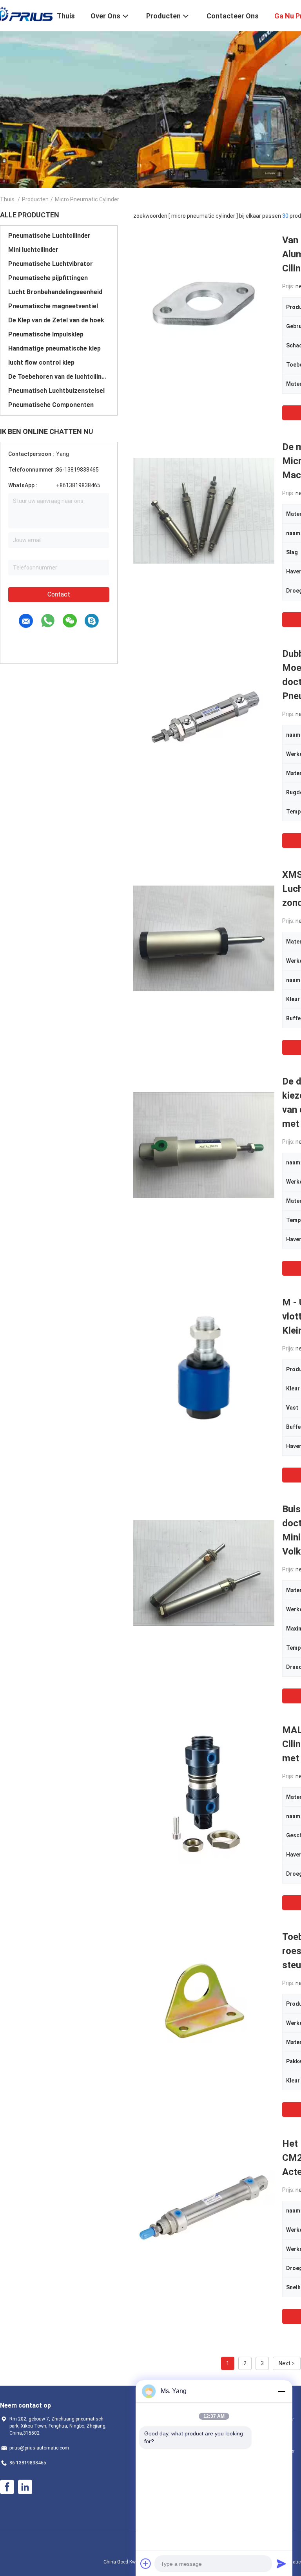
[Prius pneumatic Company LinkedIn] (25, 2487)
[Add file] (146, 2563)
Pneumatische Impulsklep (46, 334)
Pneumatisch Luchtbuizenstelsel (56, 391)
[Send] (281, 2563)
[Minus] (281, 2391)
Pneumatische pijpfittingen (48, 278)
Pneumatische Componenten (51, 405)
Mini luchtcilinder (33, 250)
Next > (287, 2363)
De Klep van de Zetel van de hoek (56, 320)
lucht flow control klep (41, 362)
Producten (35, 199)
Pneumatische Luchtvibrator (51, 264)
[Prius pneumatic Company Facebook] (7, 2487)
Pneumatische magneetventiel (53, 306)
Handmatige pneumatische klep (54, 348)
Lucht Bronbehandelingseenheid (55, 292)
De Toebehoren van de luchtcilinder (59, 377)
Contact (59, 594)
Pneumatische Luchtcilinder (49, 236)
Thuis (7, 199)
